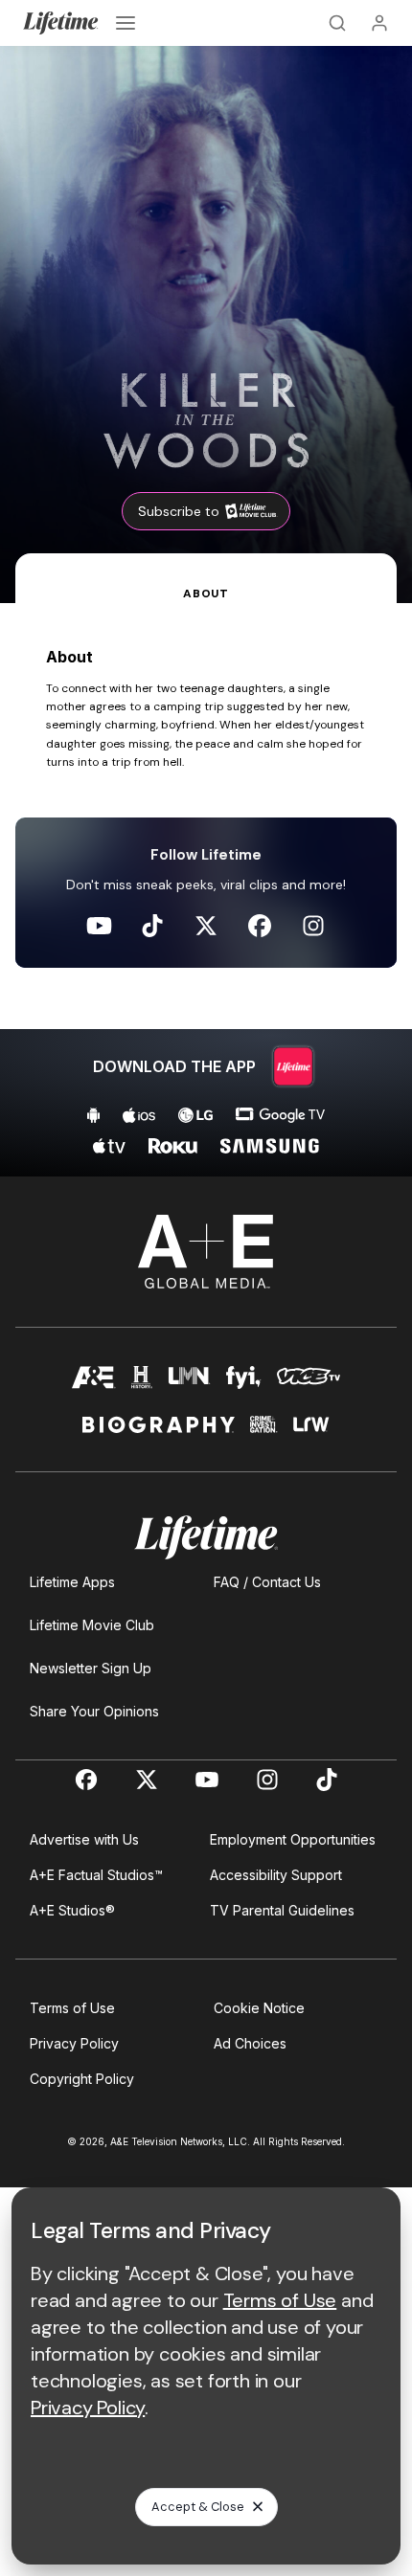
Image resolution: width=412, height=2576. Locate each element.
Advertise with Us (84, 1839)
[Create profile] (379, 23)
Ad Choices (250, 2043)
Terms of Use (72, 2008)
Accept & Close (198, 2507)
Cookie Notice (259, 2008)
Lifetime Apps (72, 1582)
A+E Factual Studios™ (96, 1875)
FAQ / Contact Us (267, 1582)
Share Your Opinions (94, 1711)
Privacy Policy (74, 2043)
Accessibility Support (276, 1875)
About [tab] (206, 594)
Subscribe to (179, 511)
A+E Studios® (72, 1910)
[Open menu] (126, 23)
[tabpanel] (206, 890)
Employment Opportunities (293, 1839)
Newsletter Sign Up (91, 1668)
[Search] (337, 23)
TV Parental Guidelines (282, 1910)
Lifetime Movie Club (92, 1625)
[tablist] (206, 578)
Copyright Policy (82, 2079)
